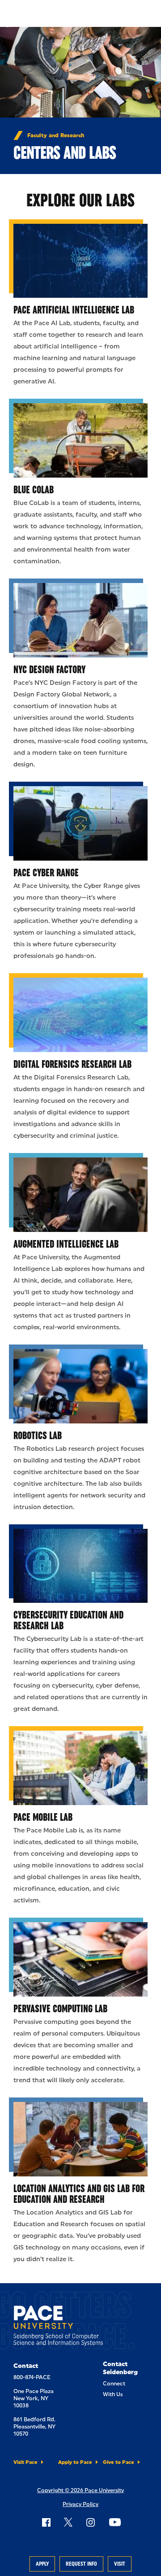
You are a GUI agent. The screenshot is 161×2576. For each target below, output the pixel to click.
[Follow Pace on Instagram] (90, 2522)
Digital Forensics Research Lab (72, 1064)
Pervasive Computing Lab (60, 2008)
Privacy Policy (80, 2504)
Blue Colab (34, 490)
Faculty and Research (56, 135)
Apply (42, 2564)
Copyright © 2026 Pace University (80, 2490)
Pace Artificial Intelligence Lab (74, 310)
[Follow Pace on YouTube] (115, 2522)
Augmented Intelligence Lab (66, 1244)
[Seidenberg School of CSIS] (58, 2327)
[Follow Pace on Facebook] (46, 2522)
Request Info (81, 2564)
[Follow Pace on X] (68, 2522)
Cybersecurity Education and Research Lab (68, 1620)
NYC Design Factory (49, 669)
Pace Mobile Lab (43, 1817)
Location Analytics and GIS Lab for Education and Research (79, 2194)
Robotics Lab (38, 1435)
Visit (120, 2564)
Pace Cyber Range (46, 872)
